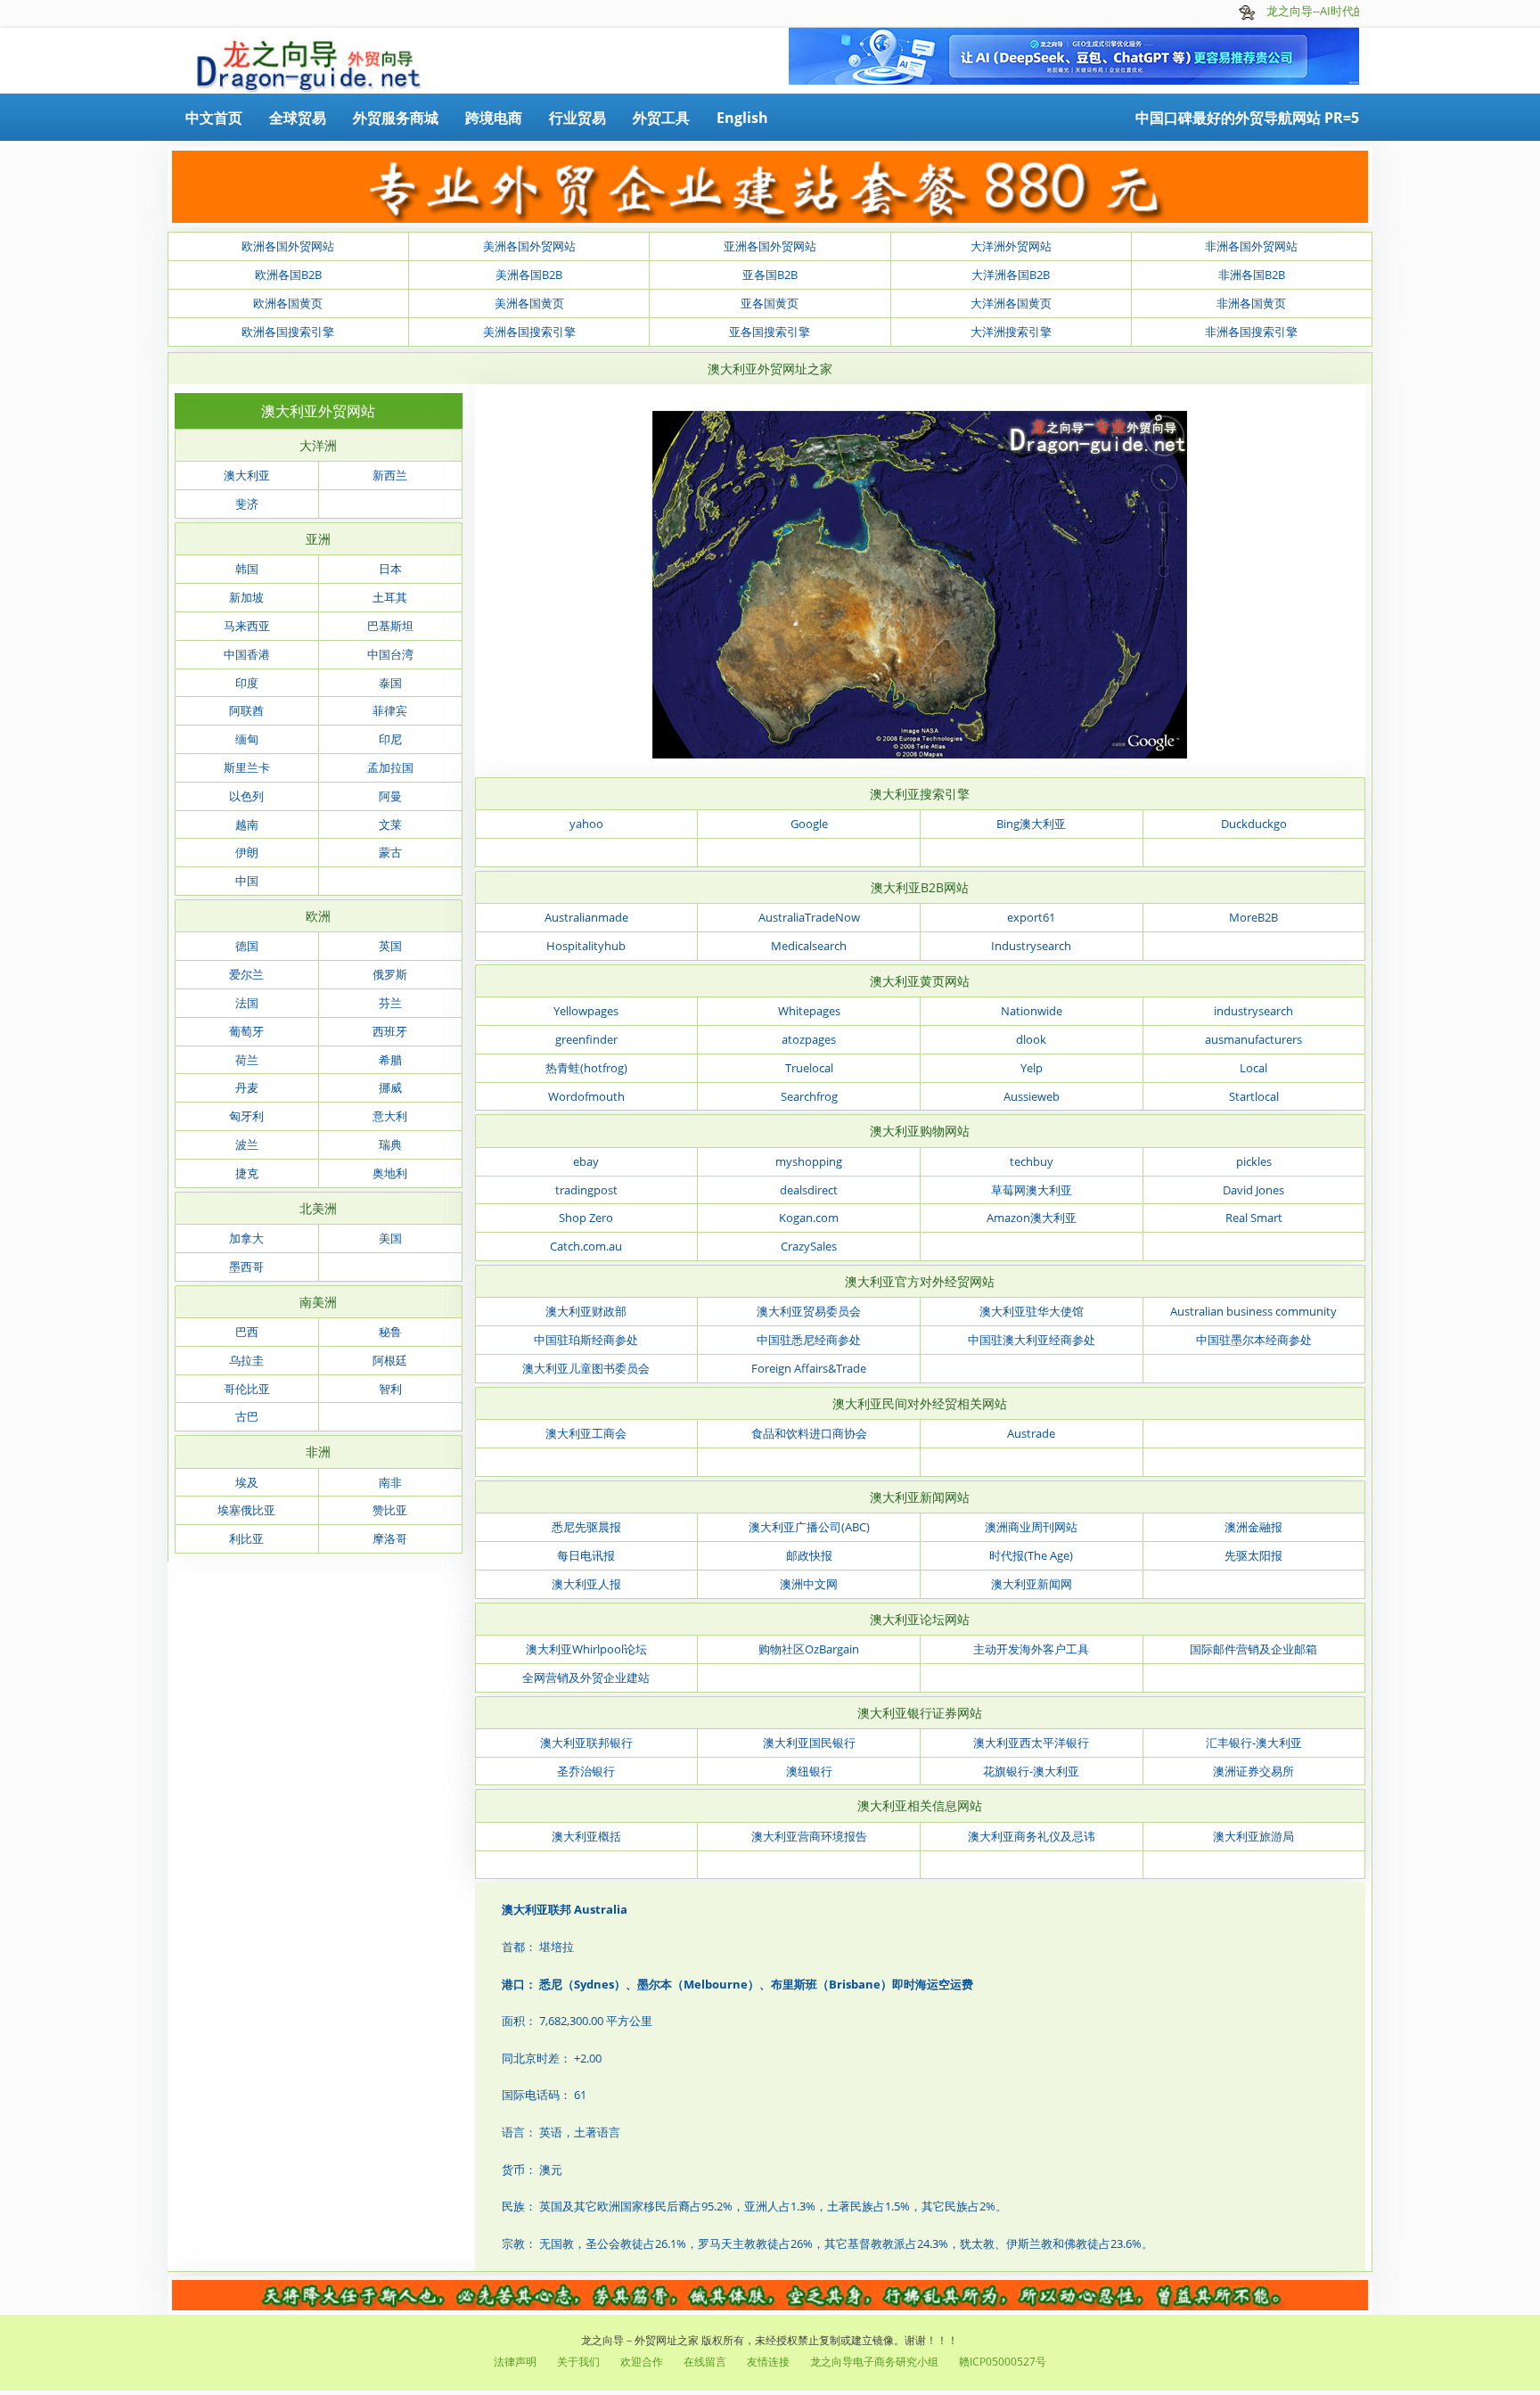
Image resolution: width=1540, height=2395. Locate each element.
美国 (390, 1238)
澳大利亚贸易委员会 (809, 1311)
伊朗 (247, 852)
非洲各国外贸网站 (1251, 246)
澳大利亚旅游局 (1253, 1836)
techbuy (1032, 1161)
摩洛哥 (390, 1538)
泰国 (390, 683)
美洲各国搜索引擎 (529, 332)
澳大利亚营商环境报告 (809, 1836)
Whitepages (809, 1011)
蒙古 (390, 852)
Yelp (1032, 1068)
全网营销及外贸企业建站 (586, 1677)
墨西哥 (246, 1267)
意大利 (390, 1116)
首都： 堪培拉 (538, 1947)
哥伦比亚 (247, 1389)
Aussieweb (1032, 1096)
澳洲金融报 (1253, 1527)
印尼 (390, 739)
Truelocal (809, 1068)
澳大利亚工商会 (586, 1433)
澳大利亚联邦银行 (586, 1743)
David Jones (1253, 1190)
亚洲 (318, 539)
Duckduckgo (1254, 824)
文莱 (390, 824)
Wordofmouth (586, 1096)
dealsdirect (809, 1190)
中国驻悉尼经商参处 (809, 1340)
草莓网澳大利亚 (1032, 1190)
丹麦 (247, 1087)
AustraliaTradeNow (809, 917)
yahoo (586, 824)
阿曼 (390, 796)
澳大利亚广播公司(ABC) (809, 1527)
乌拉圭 (246, 1360)
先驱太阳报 (1253, 1555)
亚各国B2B (770, 275)
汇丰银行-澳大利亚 (1254, 1743)
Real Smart (1254, 1218)
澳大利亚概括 (586, 1836)
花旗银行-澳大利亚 (1031, 1771)
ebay (586, 1161)
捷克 (247, 1173)
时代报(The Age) (1031, 1555)
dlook (1031, 1039)
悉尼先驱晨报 (586, 1527)
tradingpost (586, 1190)
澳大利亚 (247, 475)
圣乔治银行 (586, 1771)
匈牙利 (246, 1116)
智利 (390, 1389)
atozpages (809, 1039)
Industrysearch (1031, 946)
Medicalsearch (809, 946)
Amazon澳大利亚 (1032, 1218)
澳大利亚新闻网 (1032, 1584)
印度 (247, 683)
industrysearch (1253, 1011)
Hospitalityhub (586, 946)
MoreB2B (1253, 917)
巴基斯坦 (390, 626)
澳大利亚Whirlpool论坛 (586, 1649)
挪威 (390, 1087)
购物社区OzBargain (809, 1649)
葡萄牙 (246, 1031)
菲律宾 (390, 710)
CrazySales (809, 1246)
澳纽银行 (809, 1771)
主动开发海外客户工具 (1031, 1649)
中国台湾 (390, 654)
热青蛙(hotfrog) (586, 1068)
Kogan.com (809, 1218)
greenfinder (586, 1039)
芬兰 (390, 1003)
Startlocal (1254, 1096)
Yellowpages (586, 1011)
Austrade (1031, 1433)
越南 (247, 824)
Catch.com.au (586, 1246)
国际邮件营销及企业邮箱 (1253, 1649)
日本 (390, 569)
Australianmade (586, 917)
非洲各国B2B (1252, 275)
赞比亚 (390, 1510)
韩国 (247, 569)
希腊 (390, 1060)
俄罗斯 (390, 974)
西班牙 (390, 1031)
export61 (1031, 917)
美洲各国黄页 (529, 303)
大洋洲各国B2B (1011, 275)
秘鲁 (390, 1332)
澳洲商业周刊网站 (1031, 1527)
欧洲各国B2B (288, 275)
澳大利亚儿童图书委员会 (586, 1368)
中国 (247, 881)
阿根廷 (390, 1360)
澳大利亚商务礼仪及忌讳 (1032, 1836)
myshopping (809, 1161)
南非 (390, 1482)
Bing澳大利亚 (1031, 824)
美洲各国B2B (529, 275)
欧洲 (318, 916)
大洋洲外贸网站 (1011, 246)
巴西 (247, 1332)
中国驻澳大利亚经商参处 (1032, 1340)
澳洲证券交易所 (1253, 1771)
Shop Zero (586, 1218)
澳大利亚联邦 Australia (565, 1909)
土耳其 (390, 597)
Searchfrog (809, 1096)
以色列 (246, 796)
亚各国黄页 (770, 303)
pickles (1254, 1161)
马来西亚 (247, 626)
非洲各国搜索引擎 (1251, 332)
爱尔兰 (246, 974)
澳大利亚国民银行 (809, 1743)
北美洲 (318, 1208)
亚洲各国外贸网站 (770, 246)
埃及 (247, 1482)
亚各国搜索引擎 (770, 332)
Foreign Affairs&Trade (809, 1368)
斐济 (247, 504)
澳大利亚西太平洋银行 (1031, 1743)
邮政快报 (809, 1555)
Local (1253, 1068)
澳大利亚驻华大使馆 (1032, 1311)
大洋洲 (318, 445)
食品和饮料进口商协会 (809, 1433)
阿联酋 (246, 710)
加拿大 (246, 1238)
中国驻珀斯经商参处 (586, 1340)
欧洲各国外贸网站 (288, 246)
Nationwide (1032, 1011)
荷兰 (247, 1060)
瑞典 (390, 1144)
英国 (390, 946)
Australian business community (1253, 1311)
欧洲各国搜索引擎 (288, 332)
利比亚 (246, 1538)
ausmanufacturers (1253, 1039)
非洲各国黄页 (1251, 303)
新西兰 (390, 475)
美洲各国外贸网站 (529, 246)
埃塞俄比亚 (246, 1510)
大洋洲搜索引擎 (1011, 332)
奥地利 (390, 1173)
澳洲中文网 (809, 1584)
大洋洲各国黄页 (1011, 303)
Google (809, 824)
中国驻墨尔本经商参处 (1254, 1340)
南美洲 (318, 1302)
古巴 (247, 1416)
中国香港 (247, 654)
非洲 (318, 1452)
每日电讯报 (586, 1555)
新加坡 (246, 597)
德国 (247, 946)
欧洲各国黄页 (288, 303)
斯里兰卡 (247, 767)
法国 (247, 1003)
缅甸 (247, 739)
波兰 (247, 1144)
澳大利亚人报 (586, 1584)
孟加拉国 (390, 767)
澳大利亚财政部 (586, 1311)
